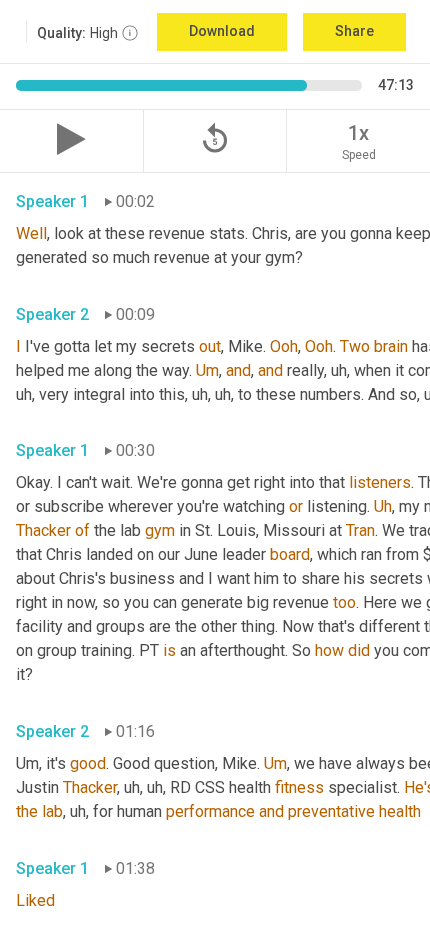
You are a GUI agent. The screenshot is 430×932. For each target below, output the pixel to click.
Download (222, 31)
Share (354, 31)
